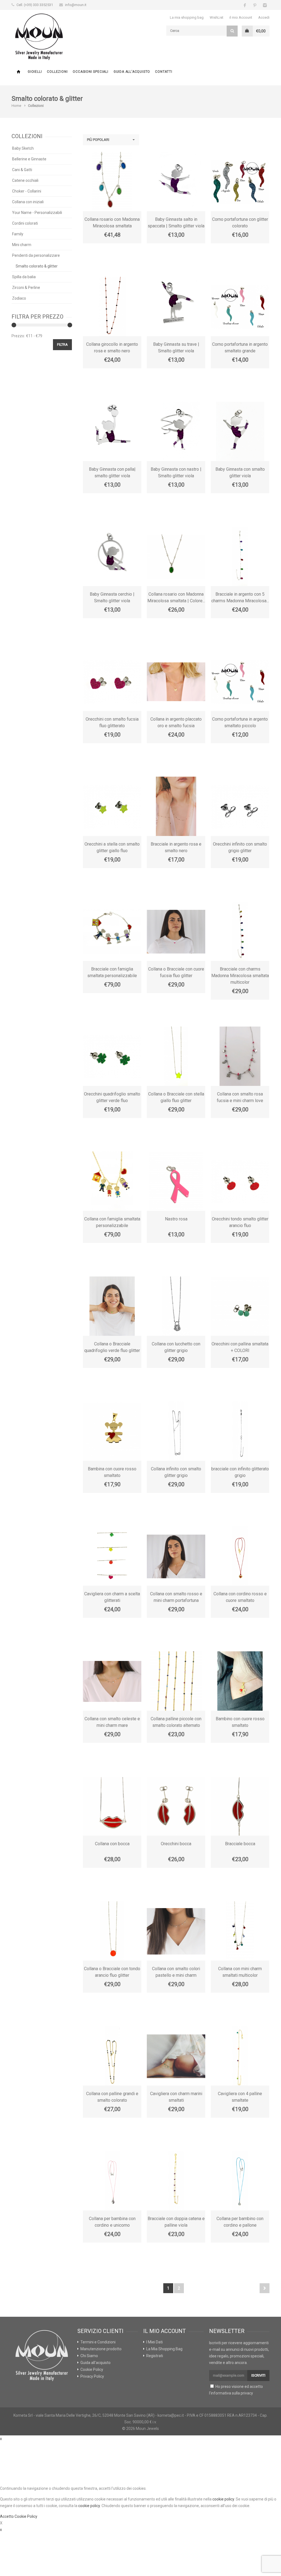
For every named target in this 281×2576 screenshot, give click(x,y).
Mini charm (22, 245)
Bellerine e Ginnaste (29, 159)
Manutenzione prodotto (101, 2349)
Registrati (155, 2356)
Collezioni (57, 72)
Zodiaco (19, 298)
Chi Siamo (89, 2356)
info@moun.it (76, 5)
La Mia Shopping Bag (164, 2349)
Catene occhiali (25, 180)
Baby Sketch (23, 148)
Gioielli (35, 72)
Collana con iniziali (28, 202)
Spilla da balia (24, 277)
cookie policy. (89, 2506)
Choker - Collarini (27, 191)
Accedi (264, 17)
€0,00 (261, 31)
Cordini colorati (25, 223)
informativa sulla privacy (232, 2393)
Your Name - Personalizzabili (37, 213)
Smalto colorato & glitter (37, 266)
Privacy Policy (92, 2376)
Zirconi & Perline (26, 288)
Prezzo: (18, 336)
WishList (217, 17)
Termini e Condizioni (98, 2342)
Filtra (62, 345)
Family (18, 234)
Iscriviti (258, 2375)
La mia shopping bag (187, 17)
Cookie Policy (92, 2369)
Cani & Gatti (22, 170)
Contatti (164, 72)
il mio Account (241, 17)
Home (18, 72)
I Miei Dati (154, 2342)
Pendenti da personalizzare (36, 255)
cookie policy (223, 2499)
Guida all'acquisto (132, 72)
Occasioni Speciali (90, 72)
